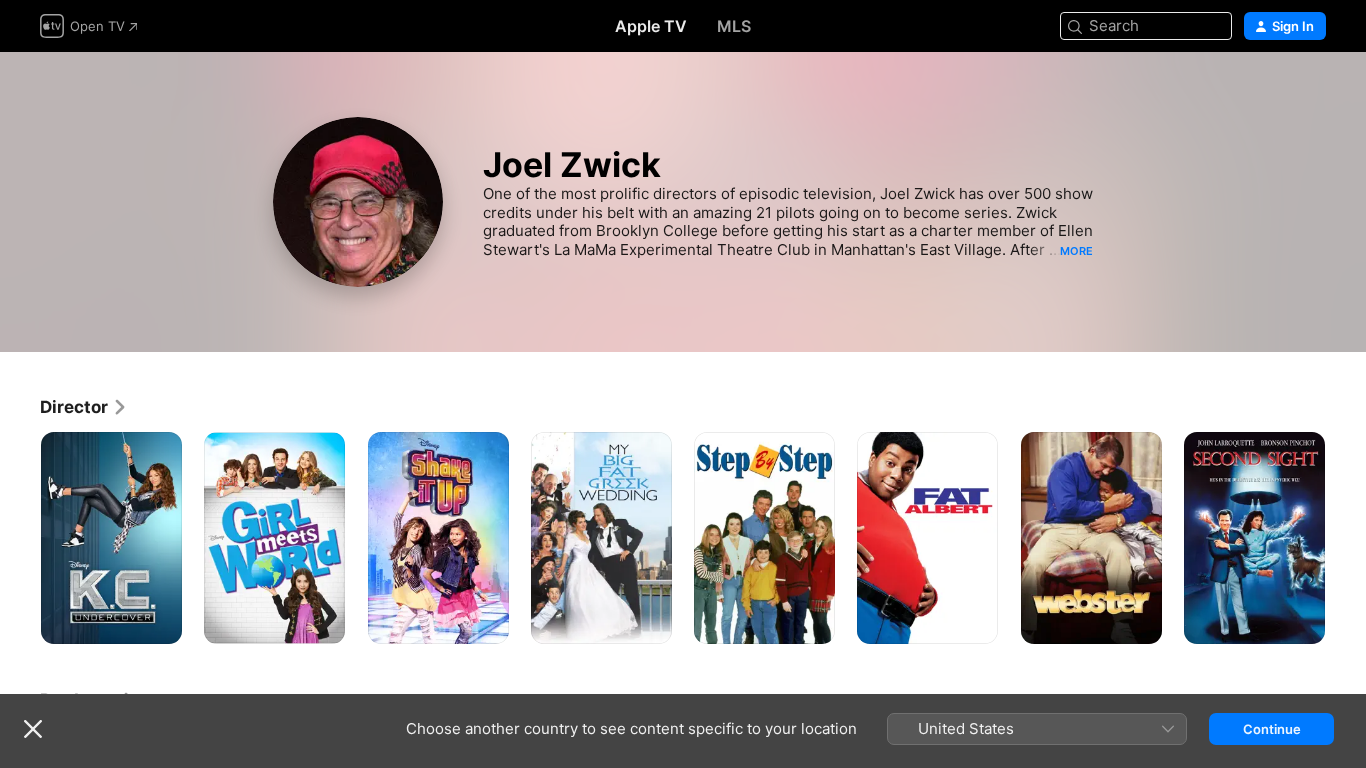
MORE (1076, 251)
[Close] (33, 729)
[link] (84, 407)
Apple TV (651, 26)
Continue (1272, 729)
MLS (734, 26)
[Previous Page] (20, 538)
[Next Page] (1346, 538)
